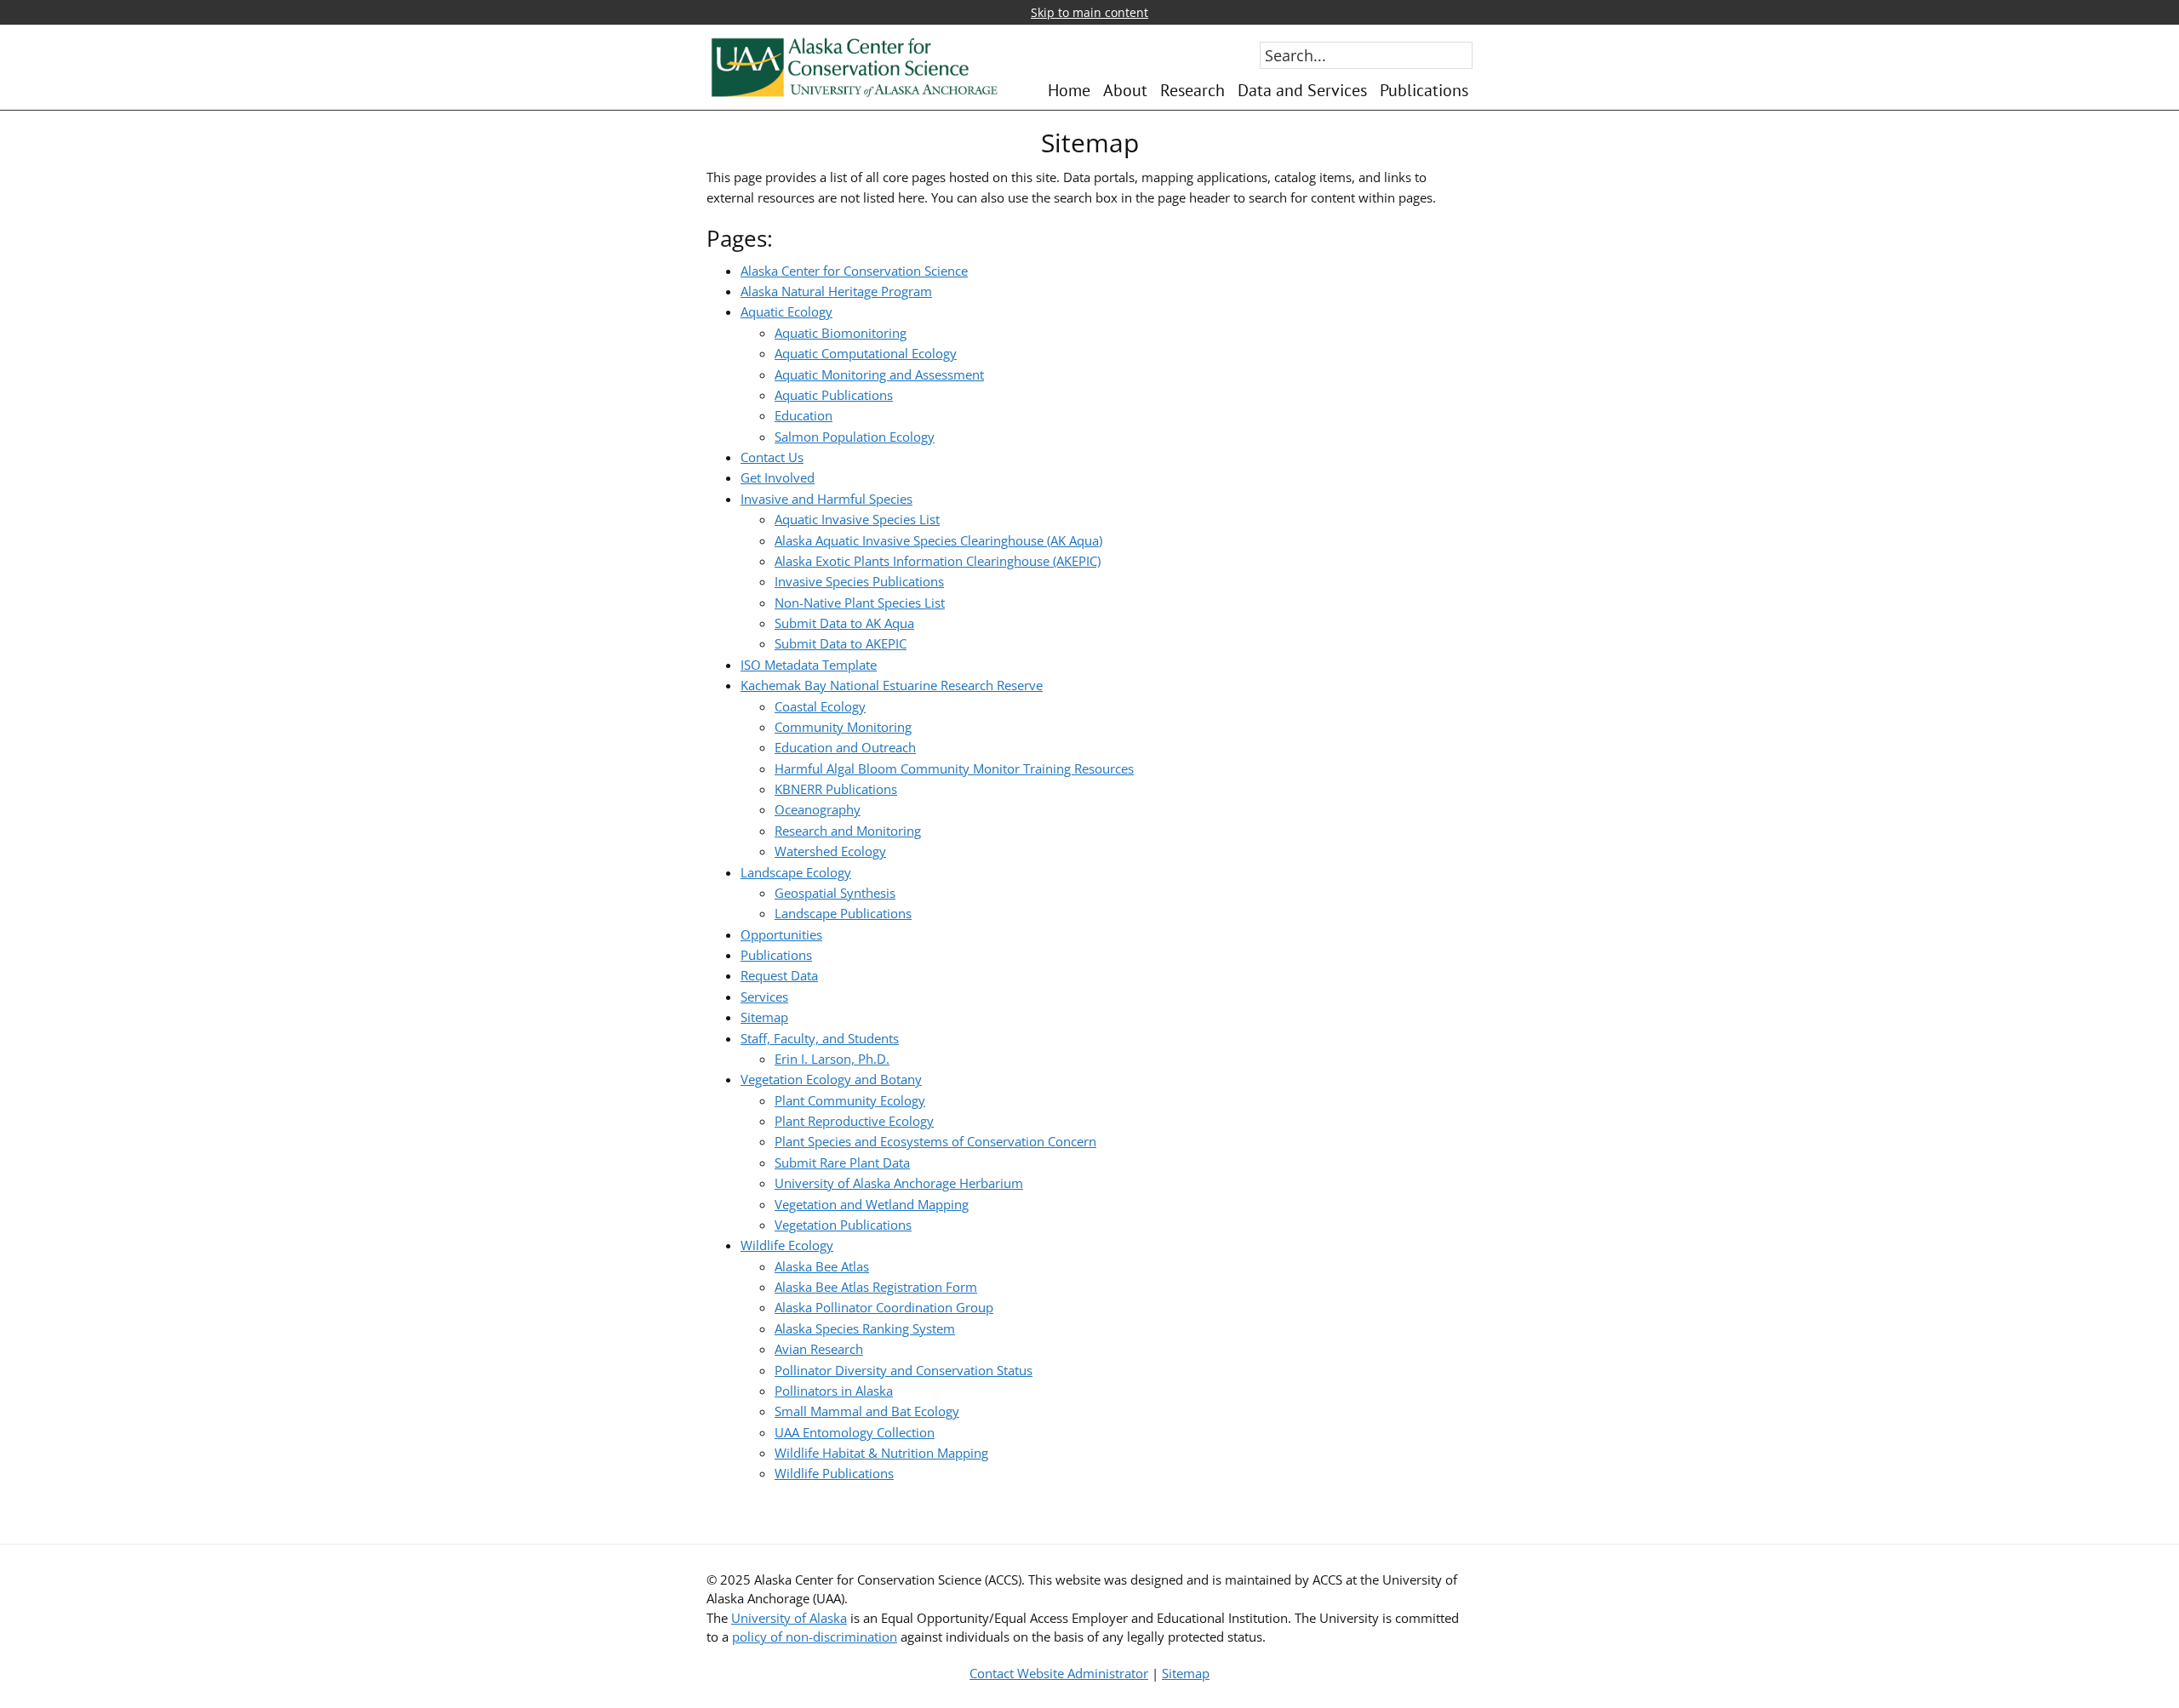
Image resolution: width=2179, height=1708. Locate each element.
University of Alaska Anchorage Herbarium (899, 1183)
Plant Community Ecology (850, 1100)
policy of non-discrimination (815, 1637)
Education (804, 415)
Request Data (779, 975)
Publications (776, 955)
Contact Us (772, 457)
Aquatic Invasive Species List (857, 519)
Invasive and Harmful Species (826, 499)
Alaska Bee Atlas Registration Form (876, 1287)
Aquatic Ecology (786, 311)
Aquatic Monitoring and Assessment (879, 374)
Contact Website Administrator (1059, 1673)
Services (764, 997)
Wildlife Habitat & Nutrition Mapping (881, 1453)
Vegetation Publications (843, 1225)
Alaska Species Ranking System (865, 1328)
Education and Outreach (845, 747)
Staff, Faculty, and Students (820, 1038)
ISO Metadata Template (809, 665)
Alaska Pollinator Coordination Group (884, 1307)
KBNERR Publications (836, 789)
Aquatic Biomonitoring (841, 333)
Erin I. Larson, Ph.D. (832, 1059)
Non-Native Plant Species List (860, 603)
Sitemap (764, 1017)
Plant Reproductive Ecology (854, 1121)
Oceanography (818, 809)
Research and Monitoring (848, 831)
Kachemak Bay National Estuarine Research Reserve (892, 685)
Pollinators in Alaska (834, 1391)
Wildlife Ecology (787, 1245)
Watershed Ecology (830, 851)
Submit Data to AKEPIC (841, 643)
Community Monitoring (843, 727)
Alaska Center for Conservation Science (854, 271)
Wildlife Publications (834, 1473)
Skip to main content (1089, 12)
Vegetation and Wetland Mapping (872, 1204)
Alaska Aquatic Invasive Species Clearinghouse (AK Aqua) (938, 540)
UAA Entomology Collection (855, 1432)
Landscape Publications (843, 913)
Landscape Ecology (796, 872)
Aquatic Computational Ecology (866, 353)
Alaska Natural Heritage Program (836, 291)
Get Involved (778, 477)
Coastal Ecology (820, 706)
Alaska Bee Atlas (822, 1266)
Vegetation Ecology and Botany (831, 1079)
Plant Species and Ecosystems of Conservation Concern (935, 1141)
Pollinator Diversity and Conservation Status (904, 1370)
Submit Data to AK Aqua (844, 623)
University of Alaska (789, 1618)
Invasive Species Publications (859, 581)
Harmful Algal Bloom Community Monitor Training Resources (954, 768)
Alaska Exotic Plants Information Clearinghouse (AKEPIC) (938, 561)
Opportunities (781, 934)
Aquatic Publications (834, 395)
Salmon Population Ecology (855, 437)
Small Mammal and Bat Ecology (867, 1411)
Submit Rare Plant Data (842, 1162)
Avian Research (819, 1349)
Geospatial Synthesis (835, 893)
